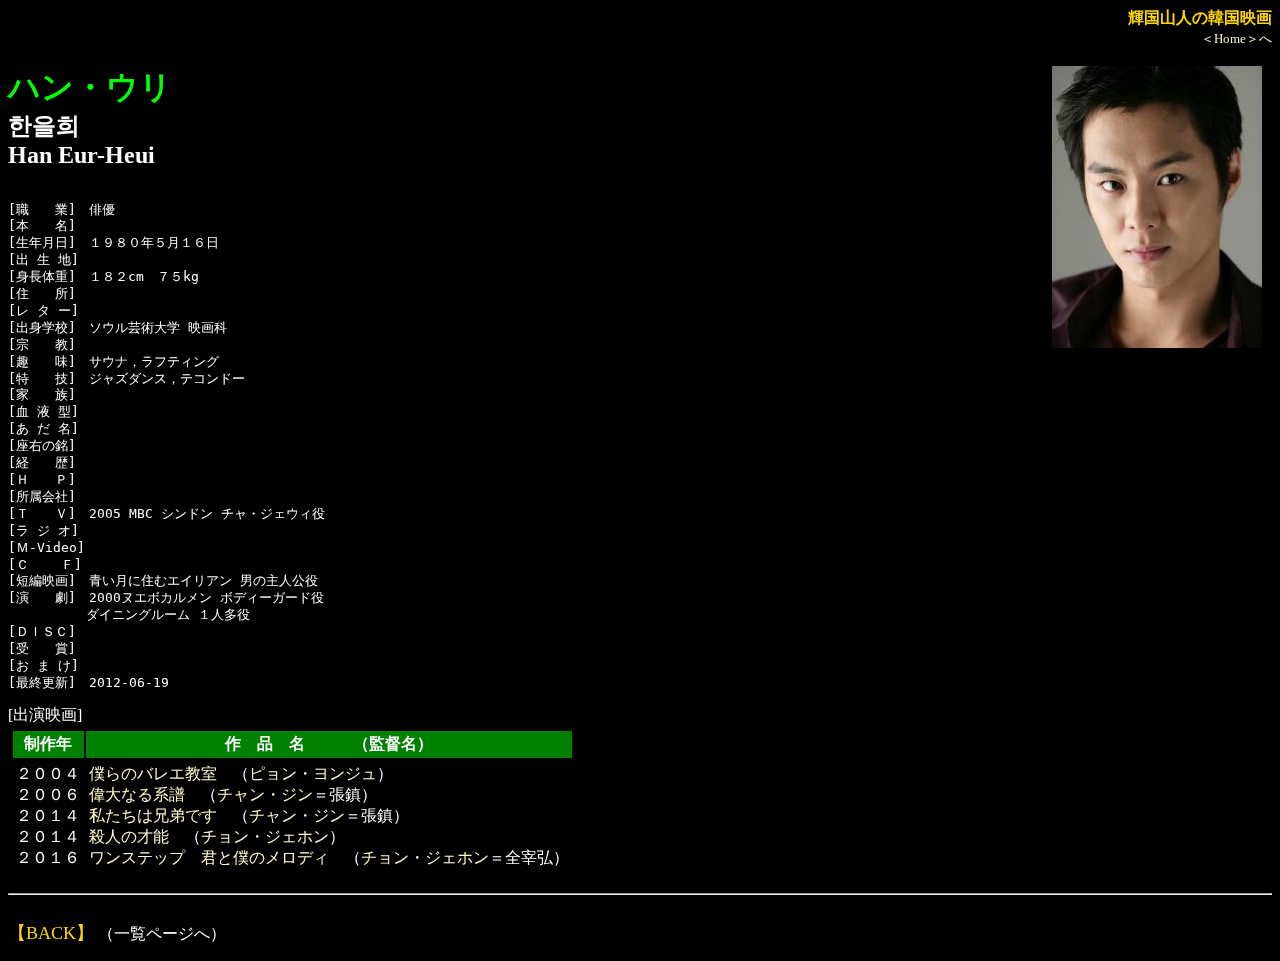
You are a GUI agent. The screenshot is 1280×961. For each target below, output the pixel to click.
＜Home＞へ (1236, 38)
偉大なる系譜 (137, 794)
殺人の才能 (129, 836)
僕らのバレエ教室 (153, 773)
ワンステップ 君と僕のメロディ (209, 857)
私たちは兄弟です (153, 815)
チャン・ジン (265, 794)
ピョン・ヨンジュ (313, 773)
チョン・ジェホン (265, 836)
